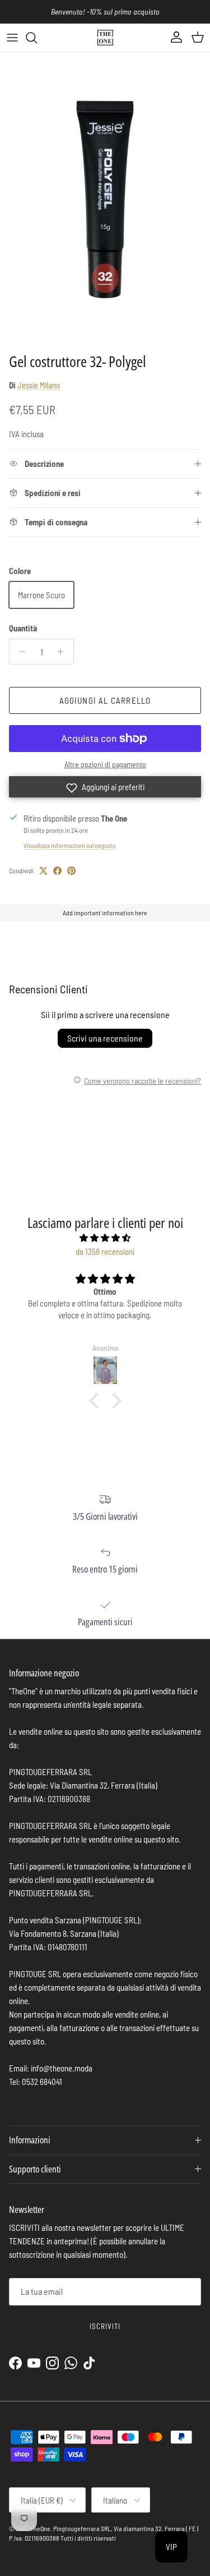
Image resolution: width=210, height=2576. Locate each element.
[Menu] (12, 38)
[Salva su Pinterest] (71, 871)
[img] (105, 1238)
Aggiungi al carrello (105, 700)
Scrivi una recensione (105, 1038)
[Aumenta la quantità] (64, 652)
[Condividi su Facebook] (57, 871)
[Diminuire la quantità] (19, 652)
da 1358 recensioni (105, 1252)
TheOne (40, 2528)
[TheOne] (105, 38)
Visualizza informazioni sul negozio (70, 845)
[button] (105, 787)
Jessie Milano (39, 385)
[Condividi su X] (43, 871)
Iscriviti (105, 2326)
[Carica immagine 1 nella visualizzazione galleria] (105, 200)
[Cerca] (37, 38)
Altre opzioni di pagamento (105, 764)
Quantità (23, 628)
